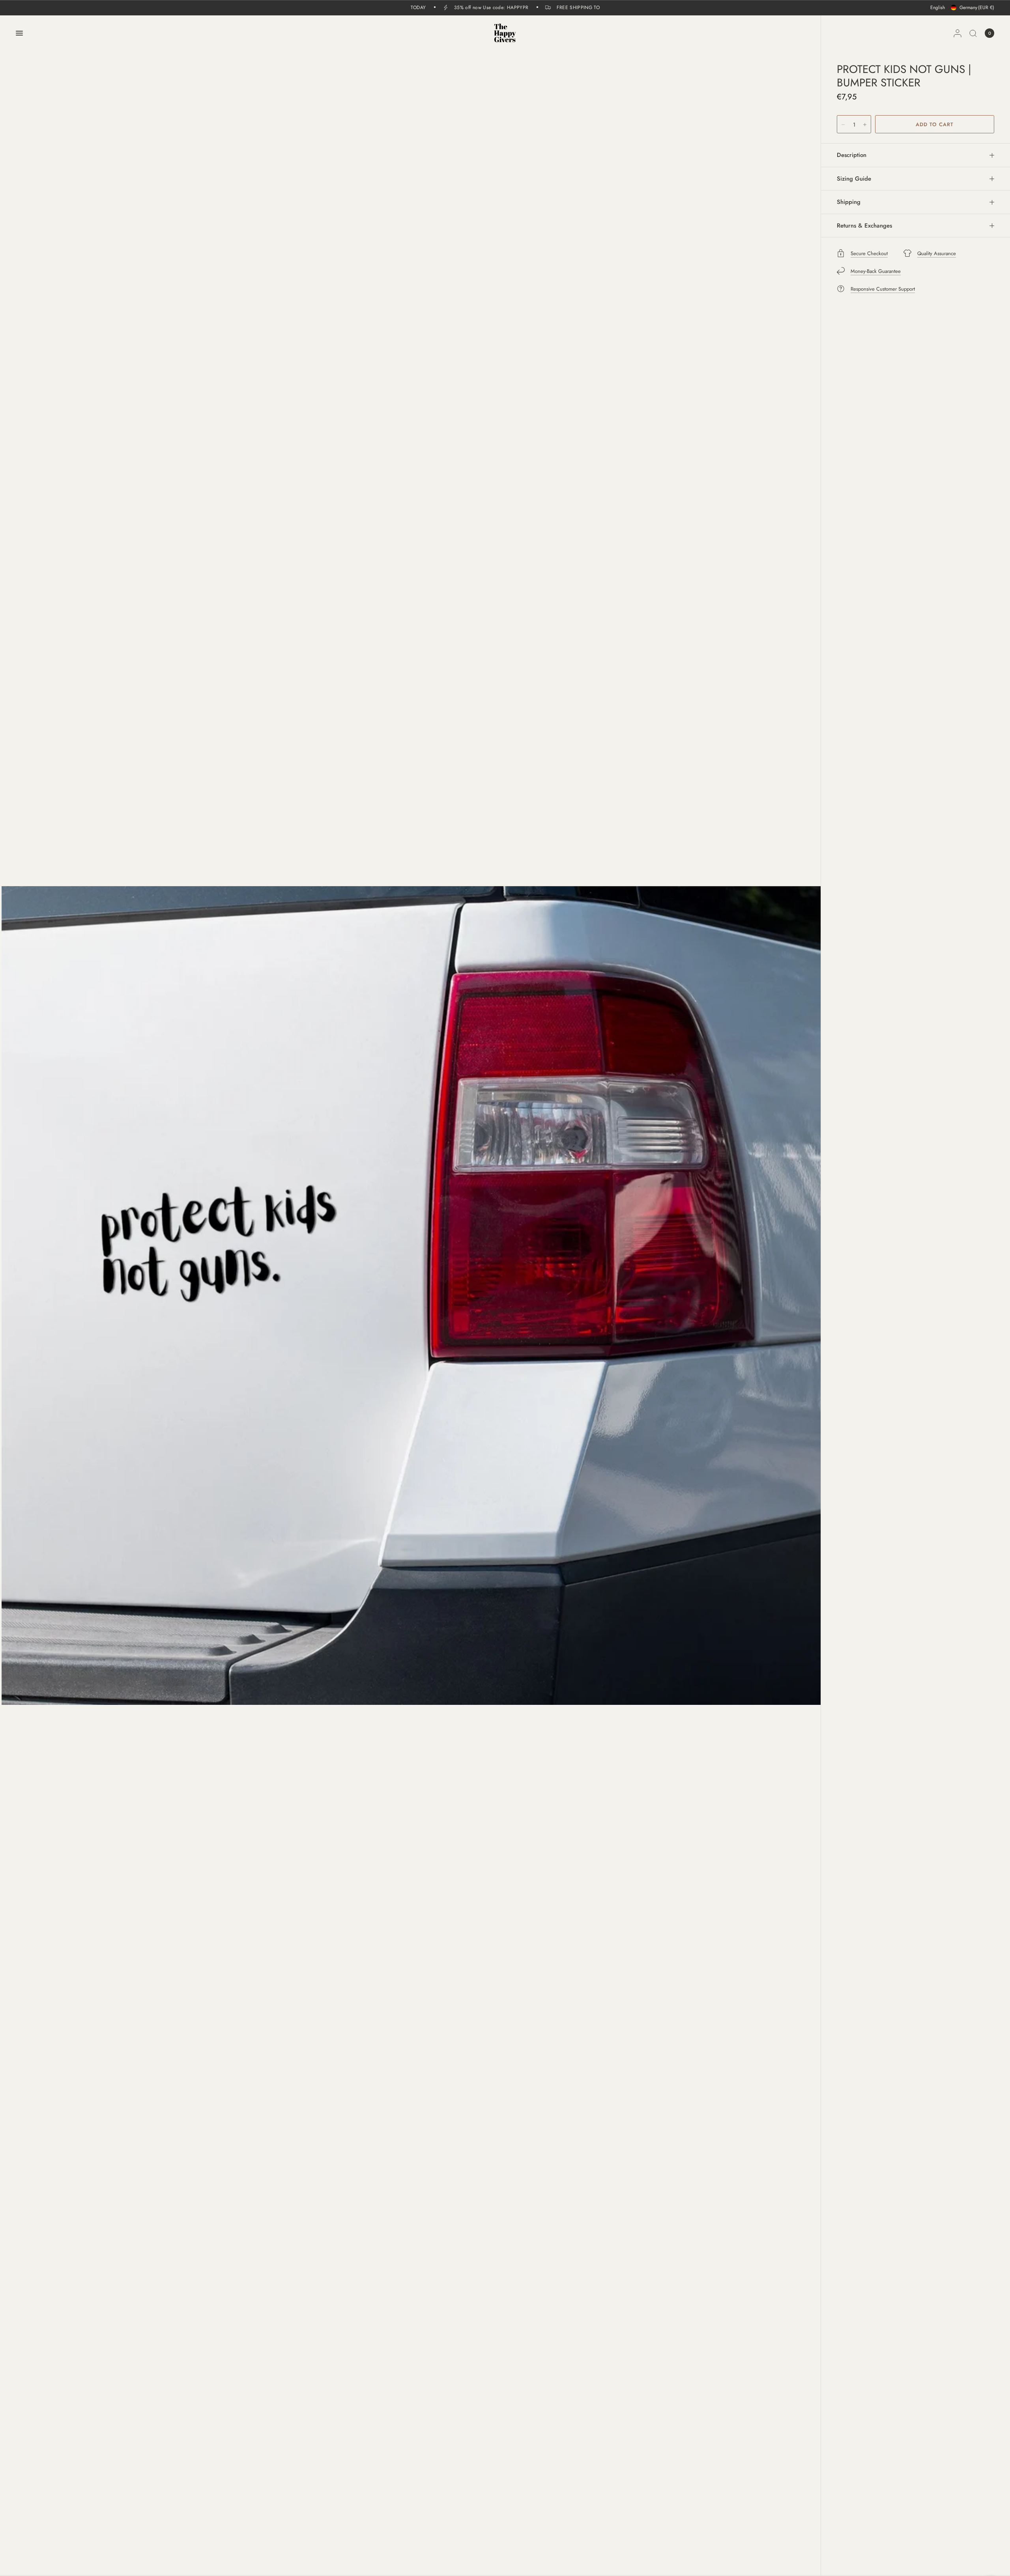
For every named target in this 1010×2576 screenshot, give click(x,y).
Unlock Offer (556, 1341)
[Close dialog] (649, 1191)
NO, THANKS (556, 1382)
